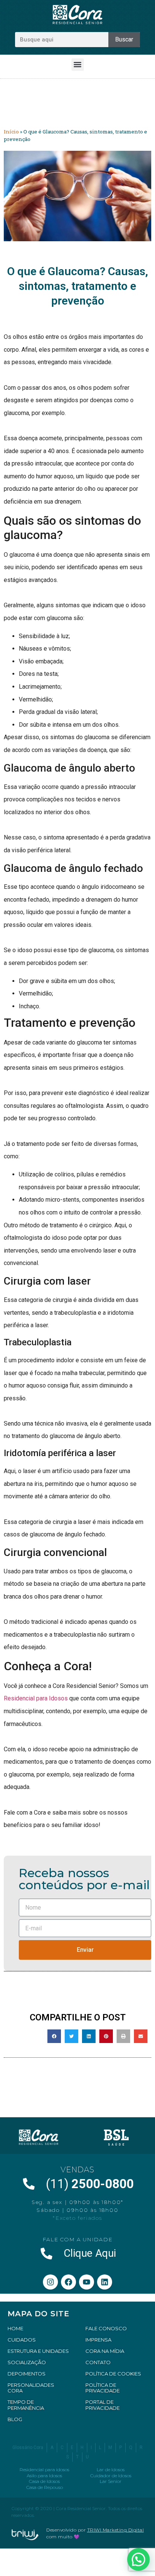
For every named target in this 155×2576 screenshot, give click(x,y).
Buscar (124, 39)
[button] (78, 65)
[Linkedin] (105, 2282)
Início (11, 132)
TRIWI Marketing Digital (116, 2530)
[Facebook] (68, 2282)
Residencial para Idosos (36, 1698)
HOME (15, 2328)
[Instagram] (50, 2282)
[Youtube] (87, 2282)
